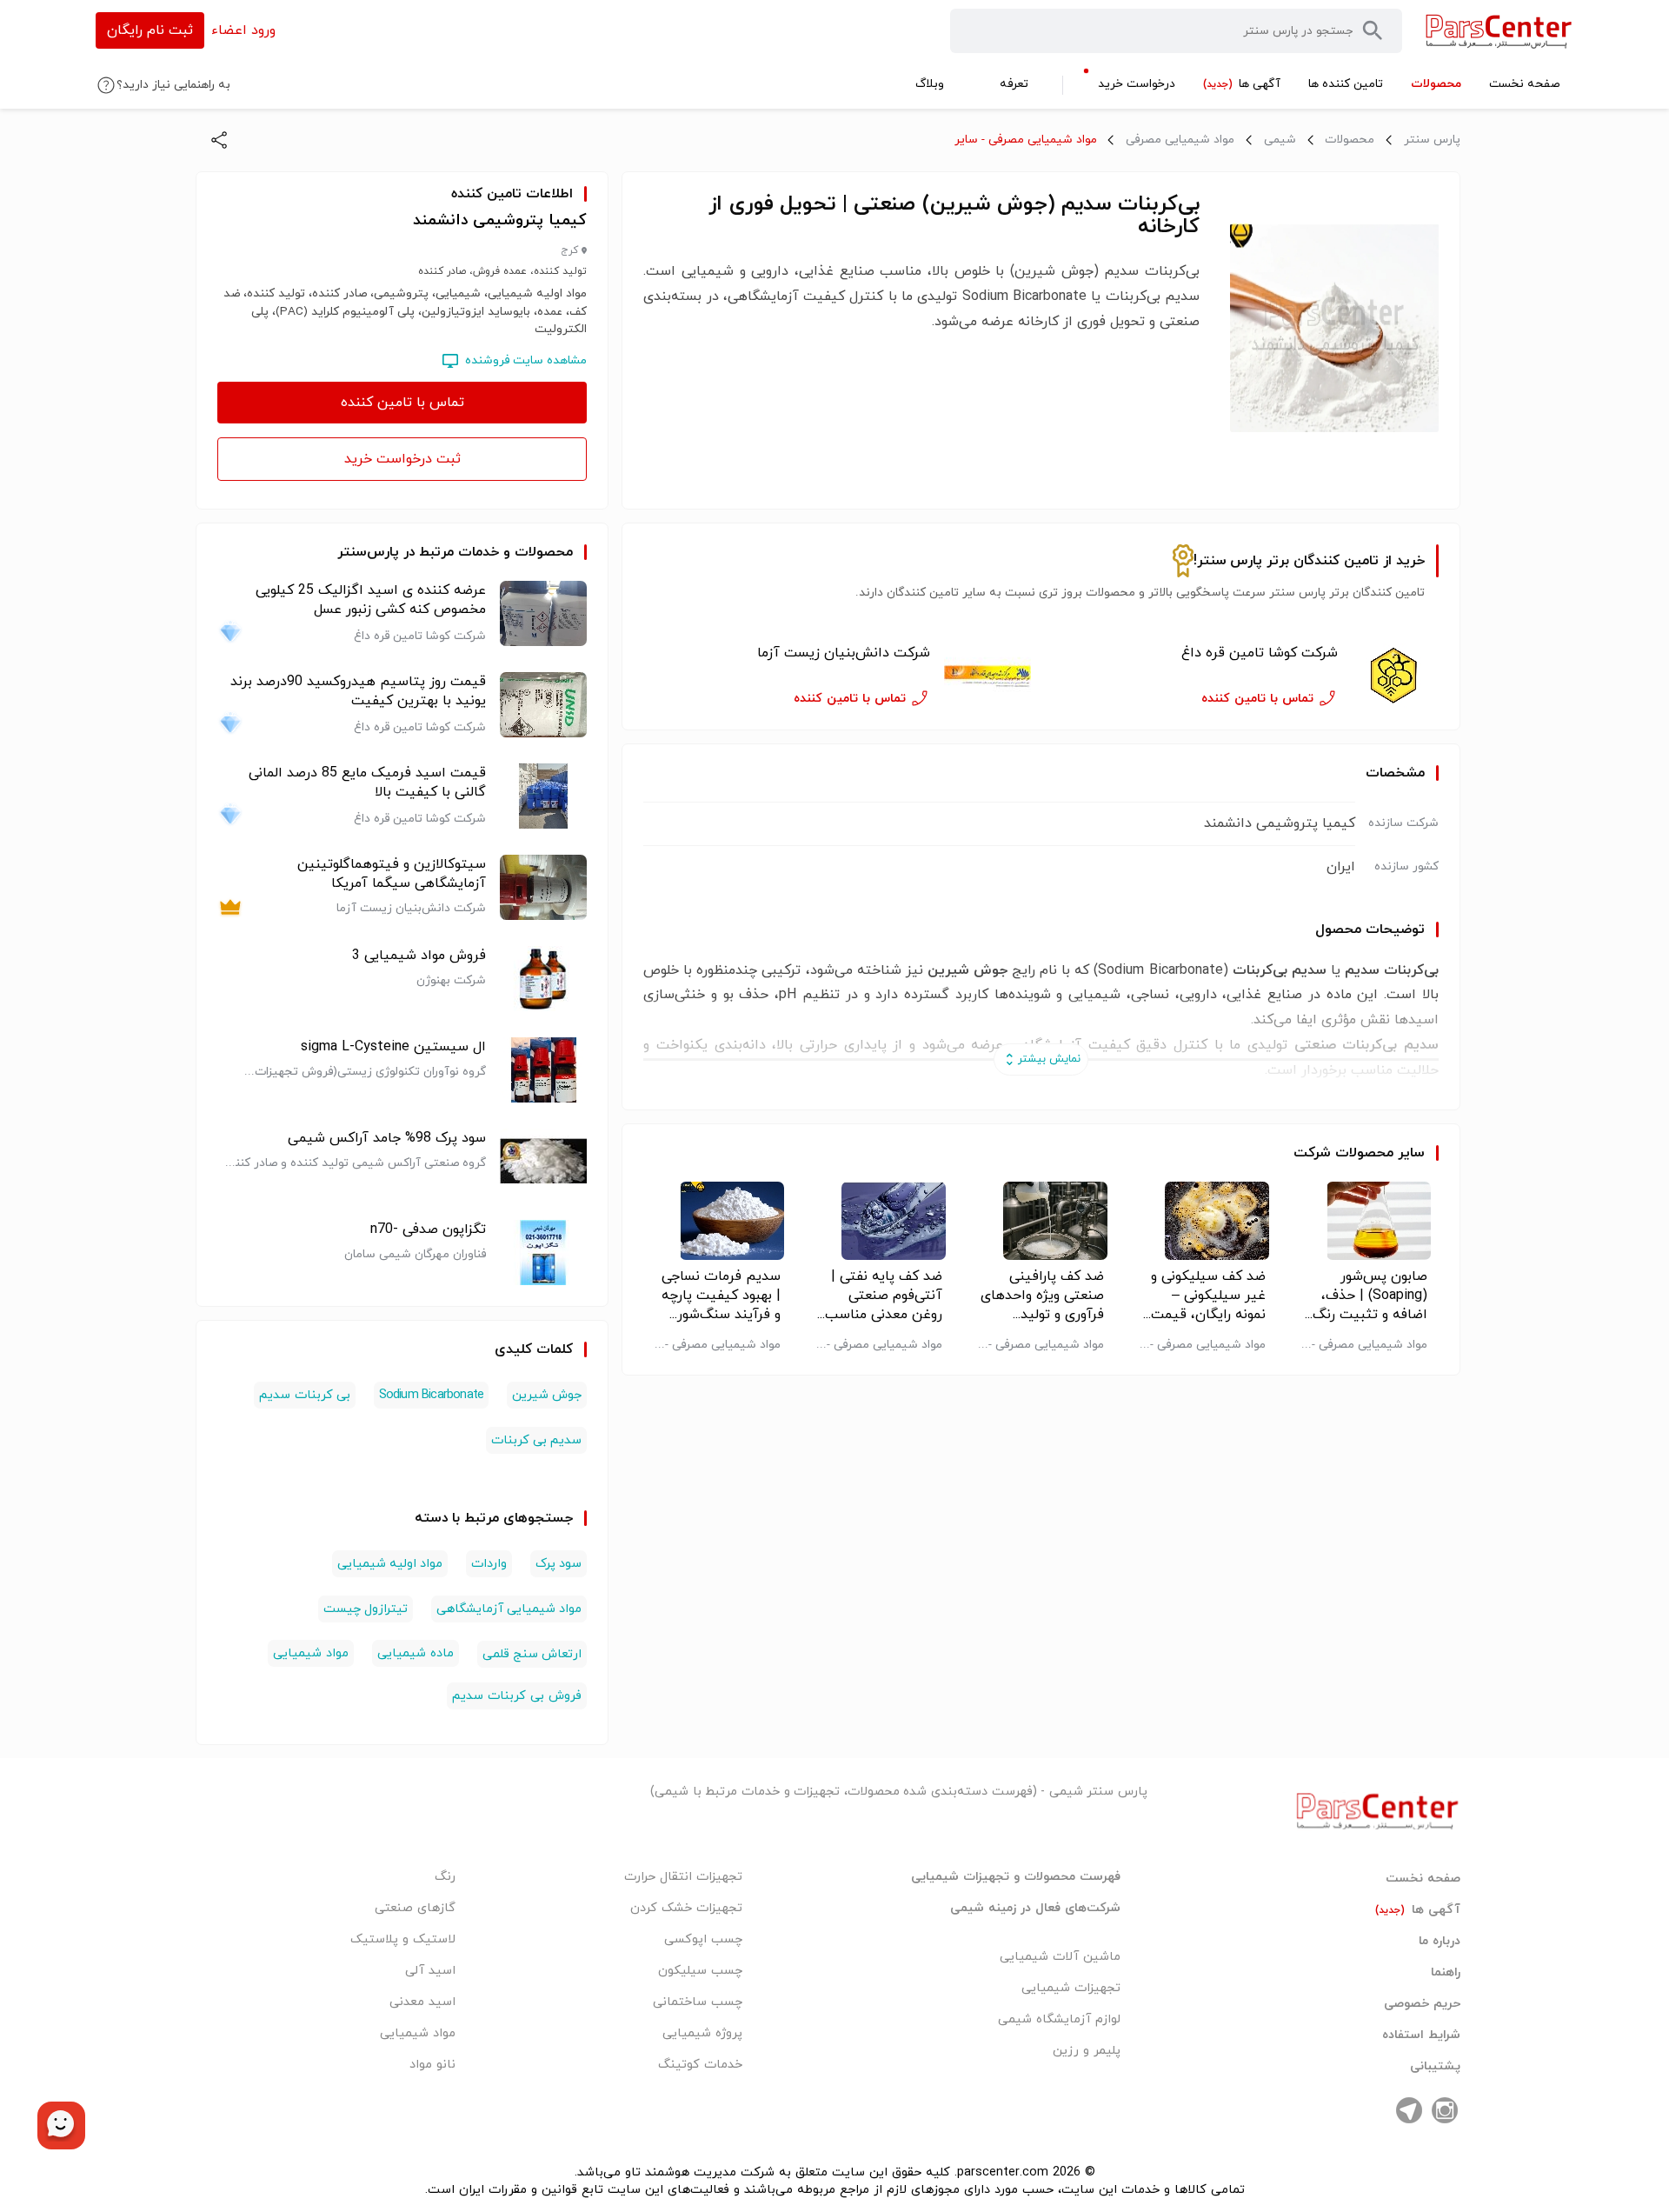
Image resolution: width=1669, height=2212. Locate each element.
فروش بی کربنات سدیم (517, 1696)
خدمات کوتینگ (700, 2065)
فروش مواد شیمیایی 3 (419, 956)
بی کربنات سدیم (304, 1395)
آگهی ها (1418, 1910)
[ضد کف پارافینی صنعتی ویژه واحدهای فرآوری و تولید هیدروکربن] (1041, 1221)
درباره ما (1440, 1942)
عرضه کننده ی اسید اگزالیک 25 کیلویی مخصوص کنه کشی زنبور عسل (371, 600)
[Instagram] (1445, 2110)
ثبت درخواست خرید (402, 459)
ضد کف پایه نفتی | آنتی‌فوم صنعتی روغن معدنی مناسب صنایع (884, 1296)
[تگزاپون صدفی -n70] (543, 1253)
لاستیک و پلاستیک (403, 1939)
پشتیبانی (1435, 2067)
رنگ (445, 1877)
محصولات (1350, 140)
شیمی (1280, 140)
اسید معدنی (422, 2002)
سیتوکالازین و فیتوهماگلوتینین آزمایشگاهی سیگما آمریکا (392, 874)
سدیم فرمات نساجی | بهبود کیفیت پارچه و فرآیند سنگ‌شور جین (721, 1296)
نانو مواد (432, 2065)
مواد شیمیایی (311, 1653)
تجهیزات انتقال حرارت (683, 1877)
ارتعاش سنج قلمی (532, 1654)
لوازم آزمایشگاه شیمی (1059, 2019)
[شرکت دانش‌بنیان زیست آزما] (987, 676)
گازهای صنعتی (415, 1908)
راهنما (1446, 1973)
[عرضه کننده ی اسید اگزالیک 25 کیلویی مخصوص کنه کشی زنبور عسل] (543, 613)
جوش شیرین (547, 1395)
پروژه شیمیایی (702, 2033)
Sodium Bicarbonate (432, 1395)
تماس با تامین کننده (402, 403)
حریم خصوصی (1422, 2004)
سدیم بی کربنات (536, 1440)
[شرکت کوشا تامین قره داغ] (1395, 676)
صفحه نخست (1423, 1879)
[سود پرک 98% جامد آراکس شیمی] (543, 1161)
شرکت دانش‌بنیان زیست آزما (843, 653)
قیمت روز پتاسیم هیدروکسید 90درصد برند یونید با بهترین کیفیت (358, 691)
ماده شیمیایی (416, 1653)
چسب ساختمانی (698, 2002)
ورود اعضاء (243, 30)
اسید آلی (430, 1971)
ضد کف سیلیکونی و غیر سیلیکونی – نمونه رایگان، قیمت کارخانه (1208, 1296)
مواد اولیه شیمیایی (390, 1564)
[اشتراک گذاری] (219, 140)
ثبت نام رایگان (150, 30)
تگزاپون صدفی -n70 (428, 1229)
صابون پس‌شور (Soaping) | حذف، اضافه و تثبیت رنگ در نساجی (1370, 1296)
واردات (489, 1564)
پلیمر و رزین (1087, 2051)
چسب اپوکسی (703, 1939)
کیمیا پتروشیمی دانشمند (500, 220)
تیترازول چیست (366, 1609)
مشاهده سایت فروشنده (526, 360)
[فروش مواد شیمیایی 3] (543, 979)
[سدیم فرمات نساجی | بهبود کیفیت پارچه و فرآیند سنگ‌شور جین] (718, 1221)
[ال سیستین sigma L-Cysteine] (543, 1070)
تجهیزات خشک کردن (686, 1908)
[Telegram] (1409, 2110)
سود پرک (559, 1564)
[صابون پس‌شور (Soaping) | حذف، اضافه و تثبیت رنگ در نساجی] (1364, 1221)
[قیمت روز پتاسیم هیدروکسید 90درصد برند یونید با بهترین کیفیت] (543, 705)
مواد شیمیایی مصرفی (1180, 140)
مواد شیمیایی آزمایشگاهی (509, 1609)
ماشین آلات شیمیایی (1060, 1957)
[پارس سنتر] (1499, 31)
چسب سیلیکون (700, 1971)
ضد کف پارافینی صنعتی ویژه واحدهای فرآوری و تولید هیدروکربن (1042, 1296)
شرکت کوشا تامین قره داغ (1260, 653)
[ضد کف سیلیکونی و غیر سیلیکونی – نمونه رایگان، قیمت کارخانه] (1203, 1221)
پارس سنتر (1432, 140)
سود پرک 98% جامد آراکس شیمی (387, 1138)
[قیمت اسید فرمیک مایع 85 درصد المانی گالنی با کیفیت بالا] (543, 796)
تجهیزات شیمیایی (1071, 1988)
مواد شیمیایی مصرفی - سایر (1026, 140)
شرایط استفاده (1421, 2035)
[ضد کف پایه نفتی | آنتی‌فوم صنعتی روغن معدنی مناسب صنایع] (879, 1221)
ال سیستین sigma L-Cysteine (393, 1047)
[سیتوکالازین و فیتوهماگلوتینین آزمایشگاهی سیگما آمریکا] (543, 887)
